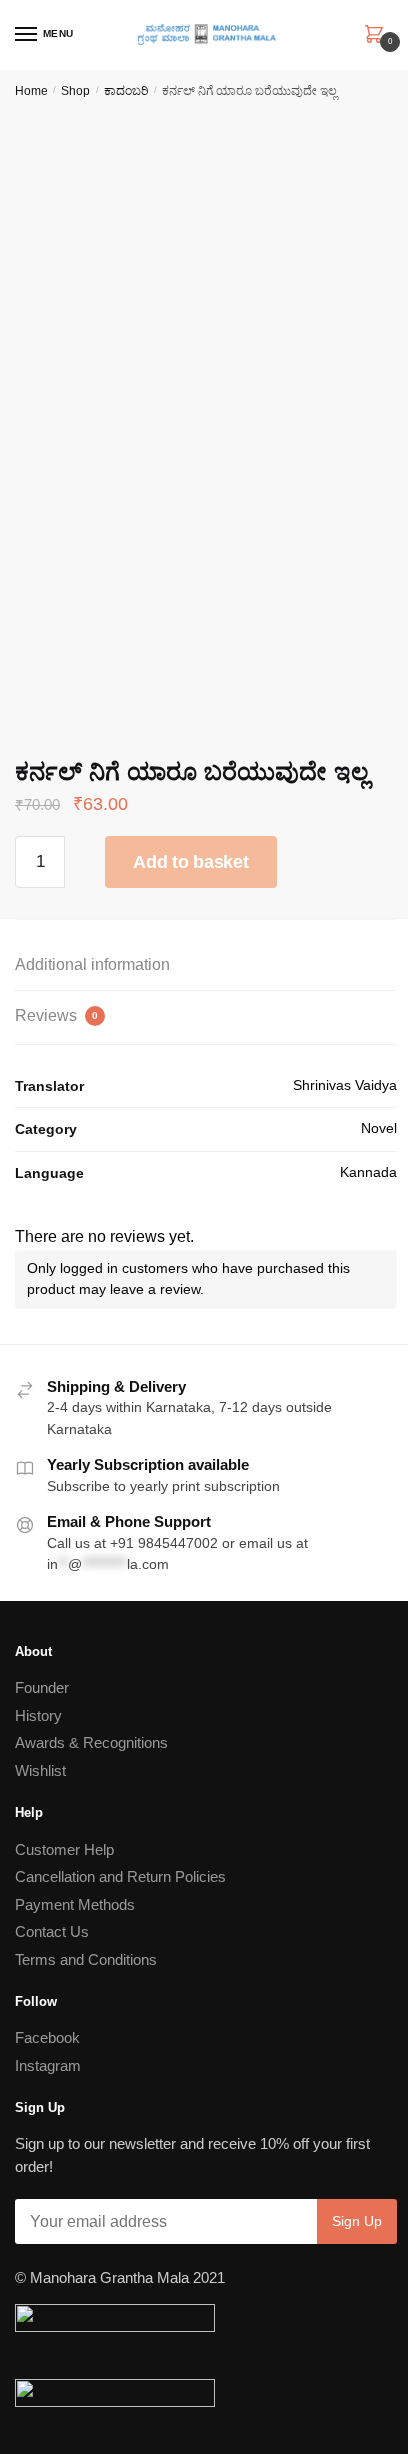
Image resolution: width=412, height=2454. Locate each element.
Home (31, 91)
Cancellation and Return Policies (120, 1876)
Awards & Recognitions (91, 1742)
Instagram (48, 2065)
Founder (42, 1687)
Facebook (47, 2037)
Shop (75, 91)
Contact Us (52, 1931)
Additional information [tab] (92, 964)
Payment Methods (75, 1904)
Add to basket (190, 862)
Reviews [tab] (56, 1015)
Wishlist (40, 1770)
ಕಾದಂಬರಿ (126, 91)
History (38, 1715)
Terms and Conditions (86, 1959)
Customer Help (64, 1849)
